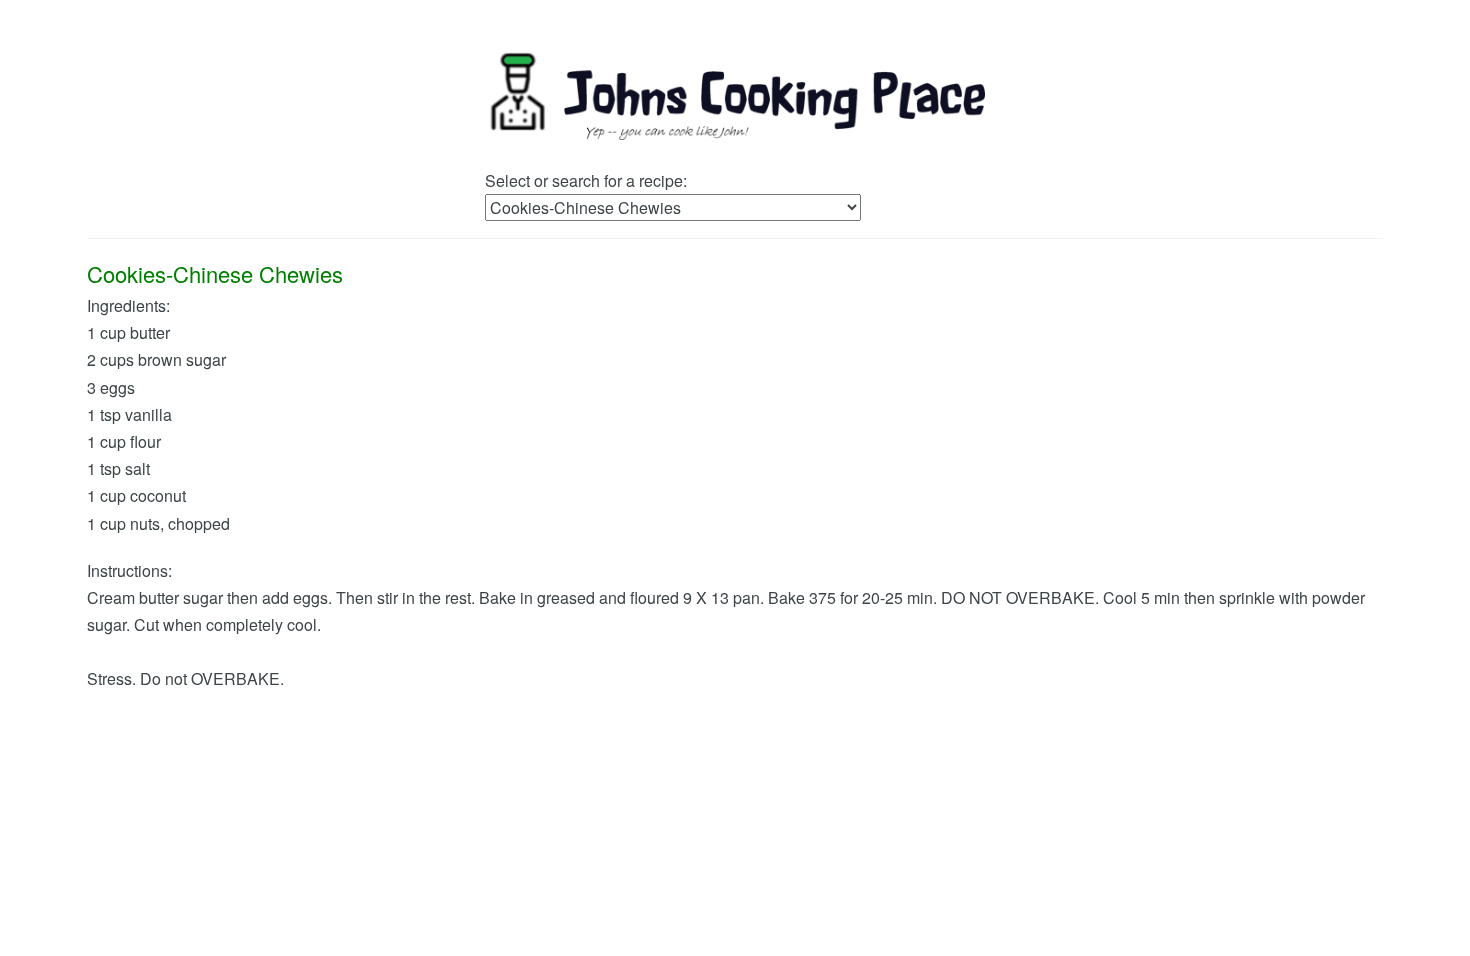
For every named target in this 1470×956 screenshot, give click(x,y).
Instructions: (129, 570)
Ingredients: (128, 305)
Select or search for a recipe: (586, 180)
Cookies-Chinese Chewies (215, 273)
